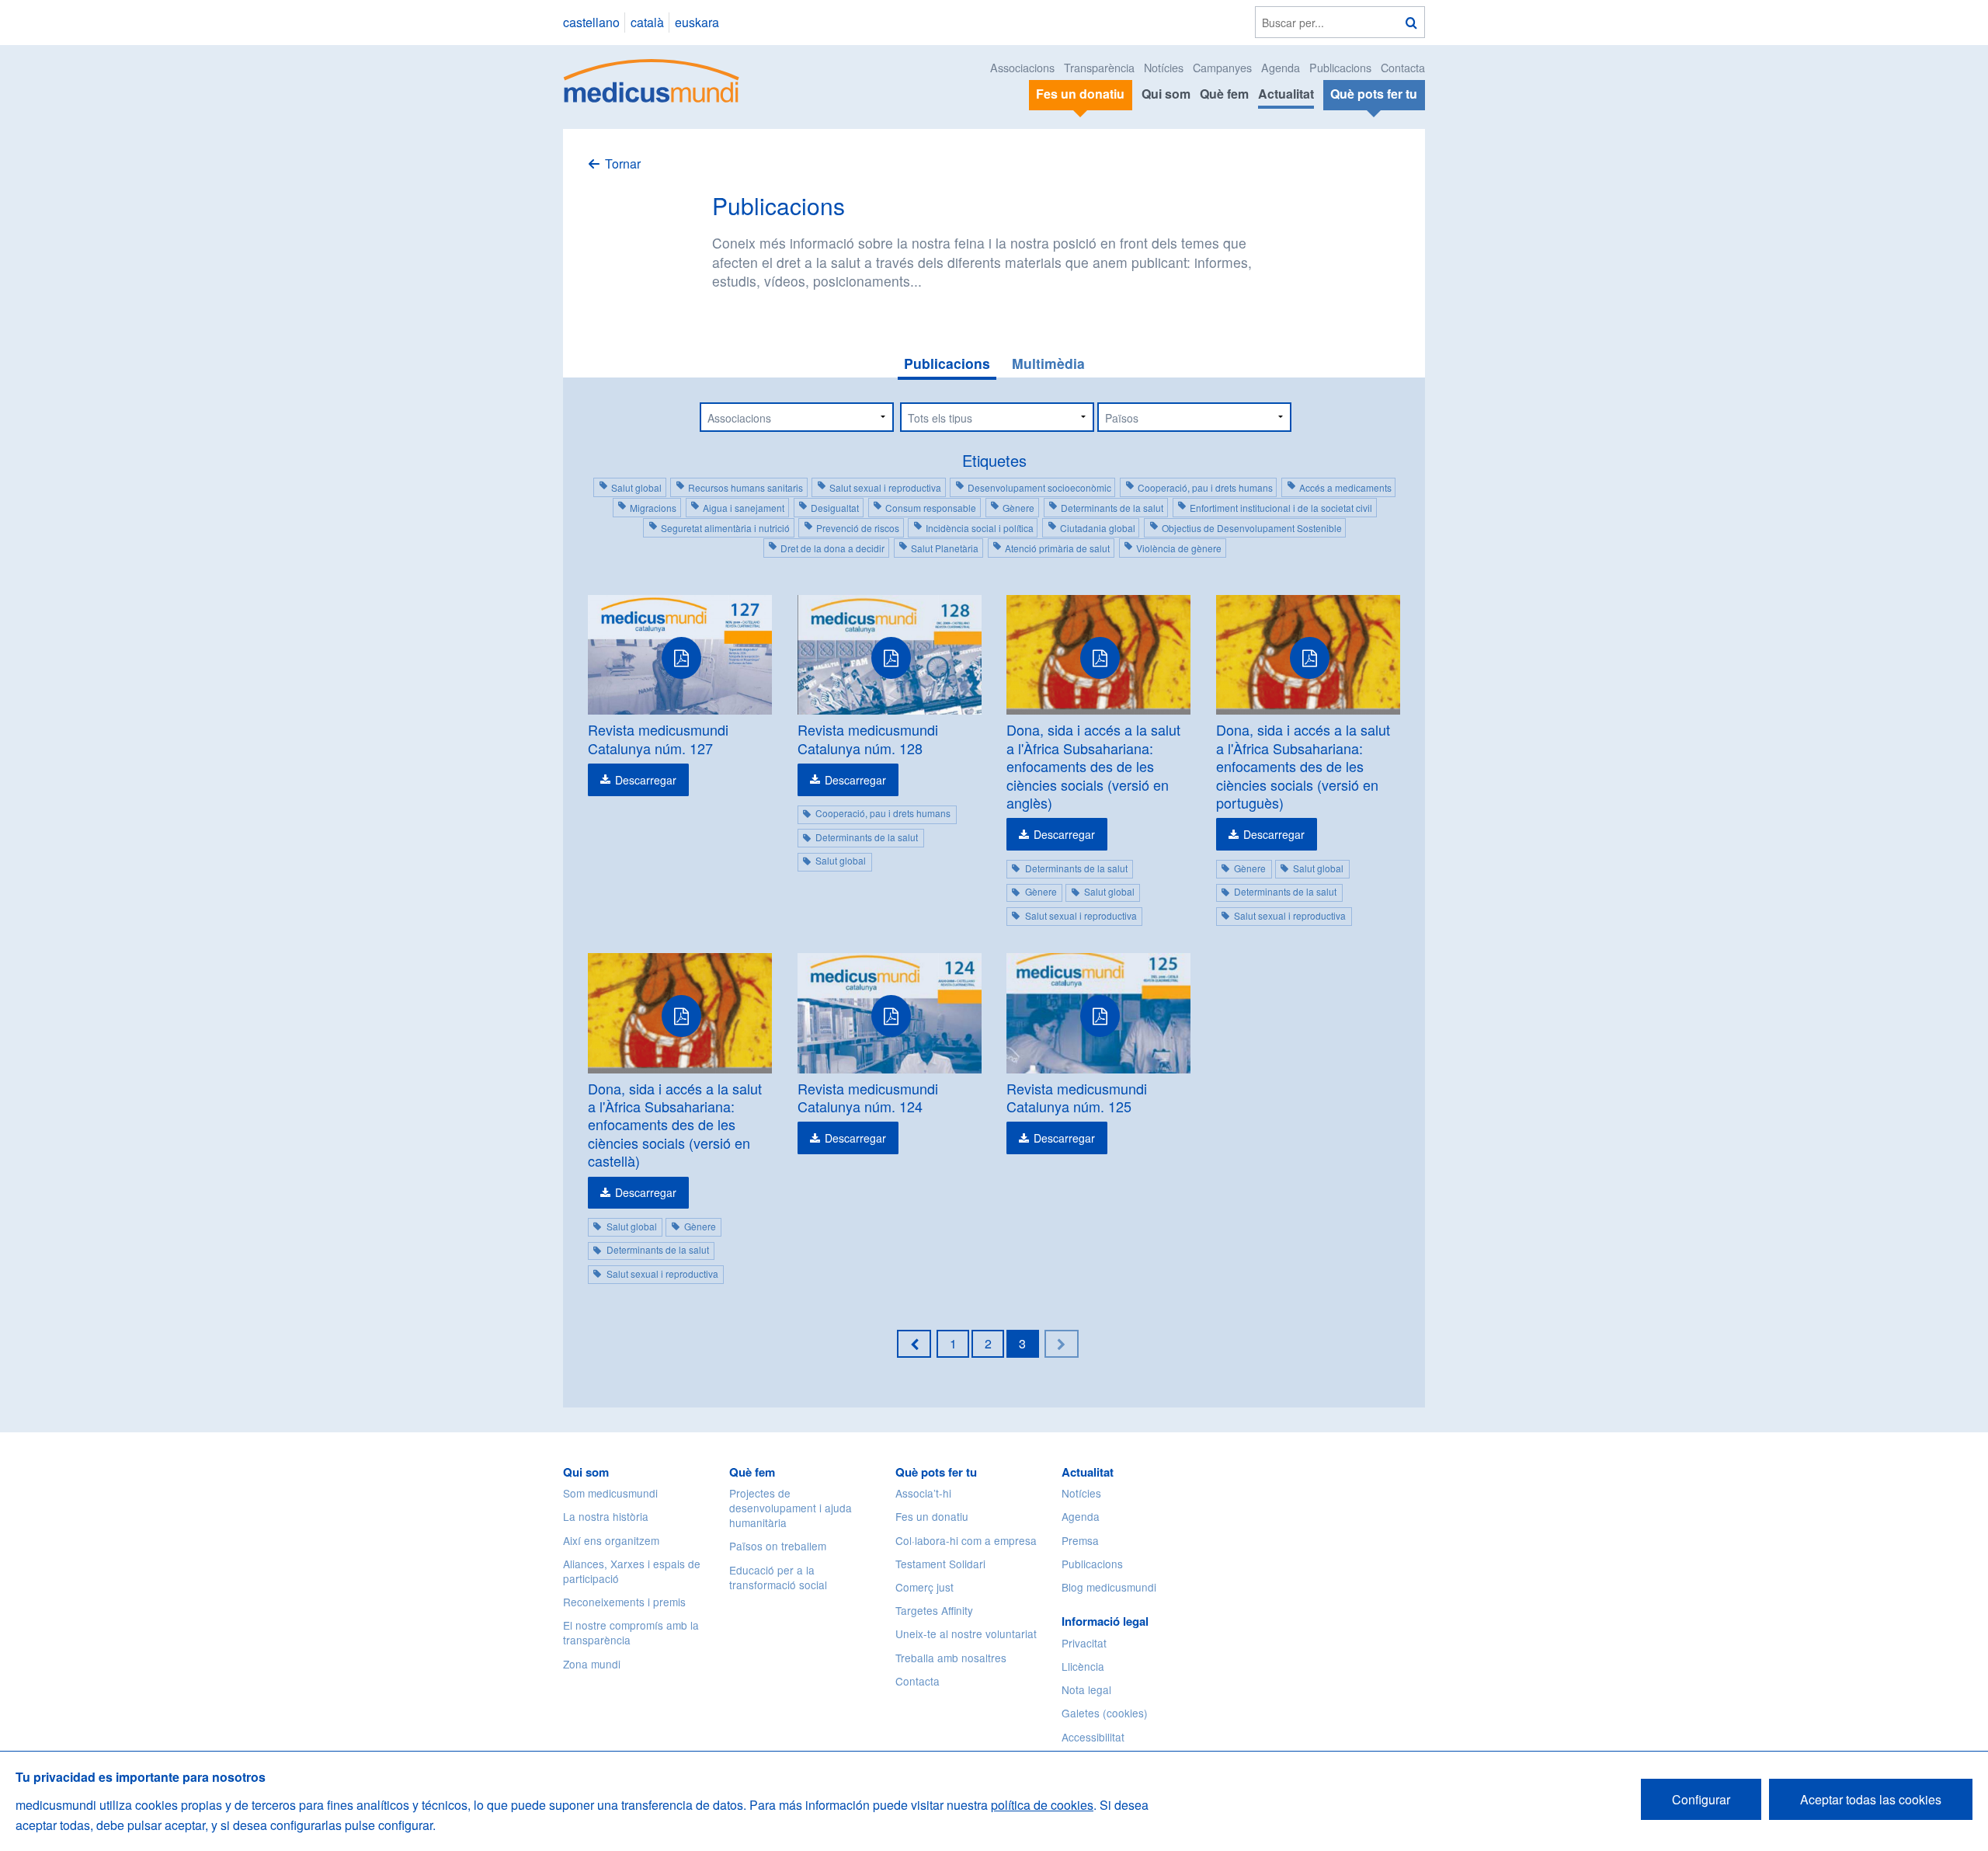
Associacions (1022, 67)
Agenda (1281, 67)
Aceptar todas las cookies (1871, 1799)
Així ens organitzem (611, 1540)
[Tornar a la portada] (652, 79)
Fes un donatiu (932, 1516)
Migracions (653, 508)
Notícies (1164, 67)
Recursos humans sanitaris (745, 487)
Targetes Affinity (934, 1610)
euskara (697, 22)
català (647, 22)
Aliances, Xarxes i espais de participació (632, 1571)
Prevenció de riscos (858, 528)
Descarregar (646, 780)
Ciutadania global (1098, 528)
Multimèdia (1048, 363)
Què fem (1224, 94)
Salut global (636, 487)
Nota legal (1086, 1689)
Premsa (1080, 1540)
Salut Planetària (945, 548)
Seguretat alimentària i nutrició (725, 528)
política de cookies (1042, 1805)
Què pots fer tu (936, 1472)
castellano (591, 22)
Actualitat (1286, 94)
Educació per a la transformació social (778, 1577)
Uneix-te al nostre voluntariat (966, 1634)
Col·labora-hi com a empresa (966, 1540)
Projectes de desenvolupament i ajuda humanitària (791, 1508)
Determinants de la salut (1112, 508)
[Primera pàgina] (914, 1344)
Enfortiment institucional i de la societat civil (1281, 508)
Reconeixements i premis (624, 1602)
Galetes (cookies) (1105, 1713)
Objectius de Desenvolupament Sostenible (1252, 528)
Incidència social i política (980, 528)
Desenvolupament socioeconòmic (1039, 487)
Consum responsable (931, 508)
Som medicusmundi (610, 1493)
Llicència (1083, 1666)
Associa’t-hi (923, 1493)
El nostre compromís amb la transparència (631, 1632)
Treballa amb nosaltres (951, 1658)
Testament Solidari (940, 1564)
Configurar (1701, 1799)
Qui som (1166, 94)
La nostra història (606, 1516)
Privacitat (1084, 1643)
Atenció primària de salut (1057, 548)
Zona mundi (592, 1664)
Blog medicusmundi (1109, 1587)
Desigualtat (835, 508)
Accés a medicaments (1345, 487)
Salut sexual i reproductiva (885, 487)
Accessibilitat (1095, 1737)
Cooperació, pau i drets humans (1205, 487)
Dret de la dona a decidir (832, 548)
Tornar (623, 164)
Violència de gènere (1179, 548)
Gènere (1018, 508)
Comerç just (924, 1587)
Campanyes (1222, 67)
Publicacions (1340, 67)
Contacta (1403, 67)
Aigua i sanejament (744, 508)
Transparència (1099, 67)
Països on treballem (778, 1546)
